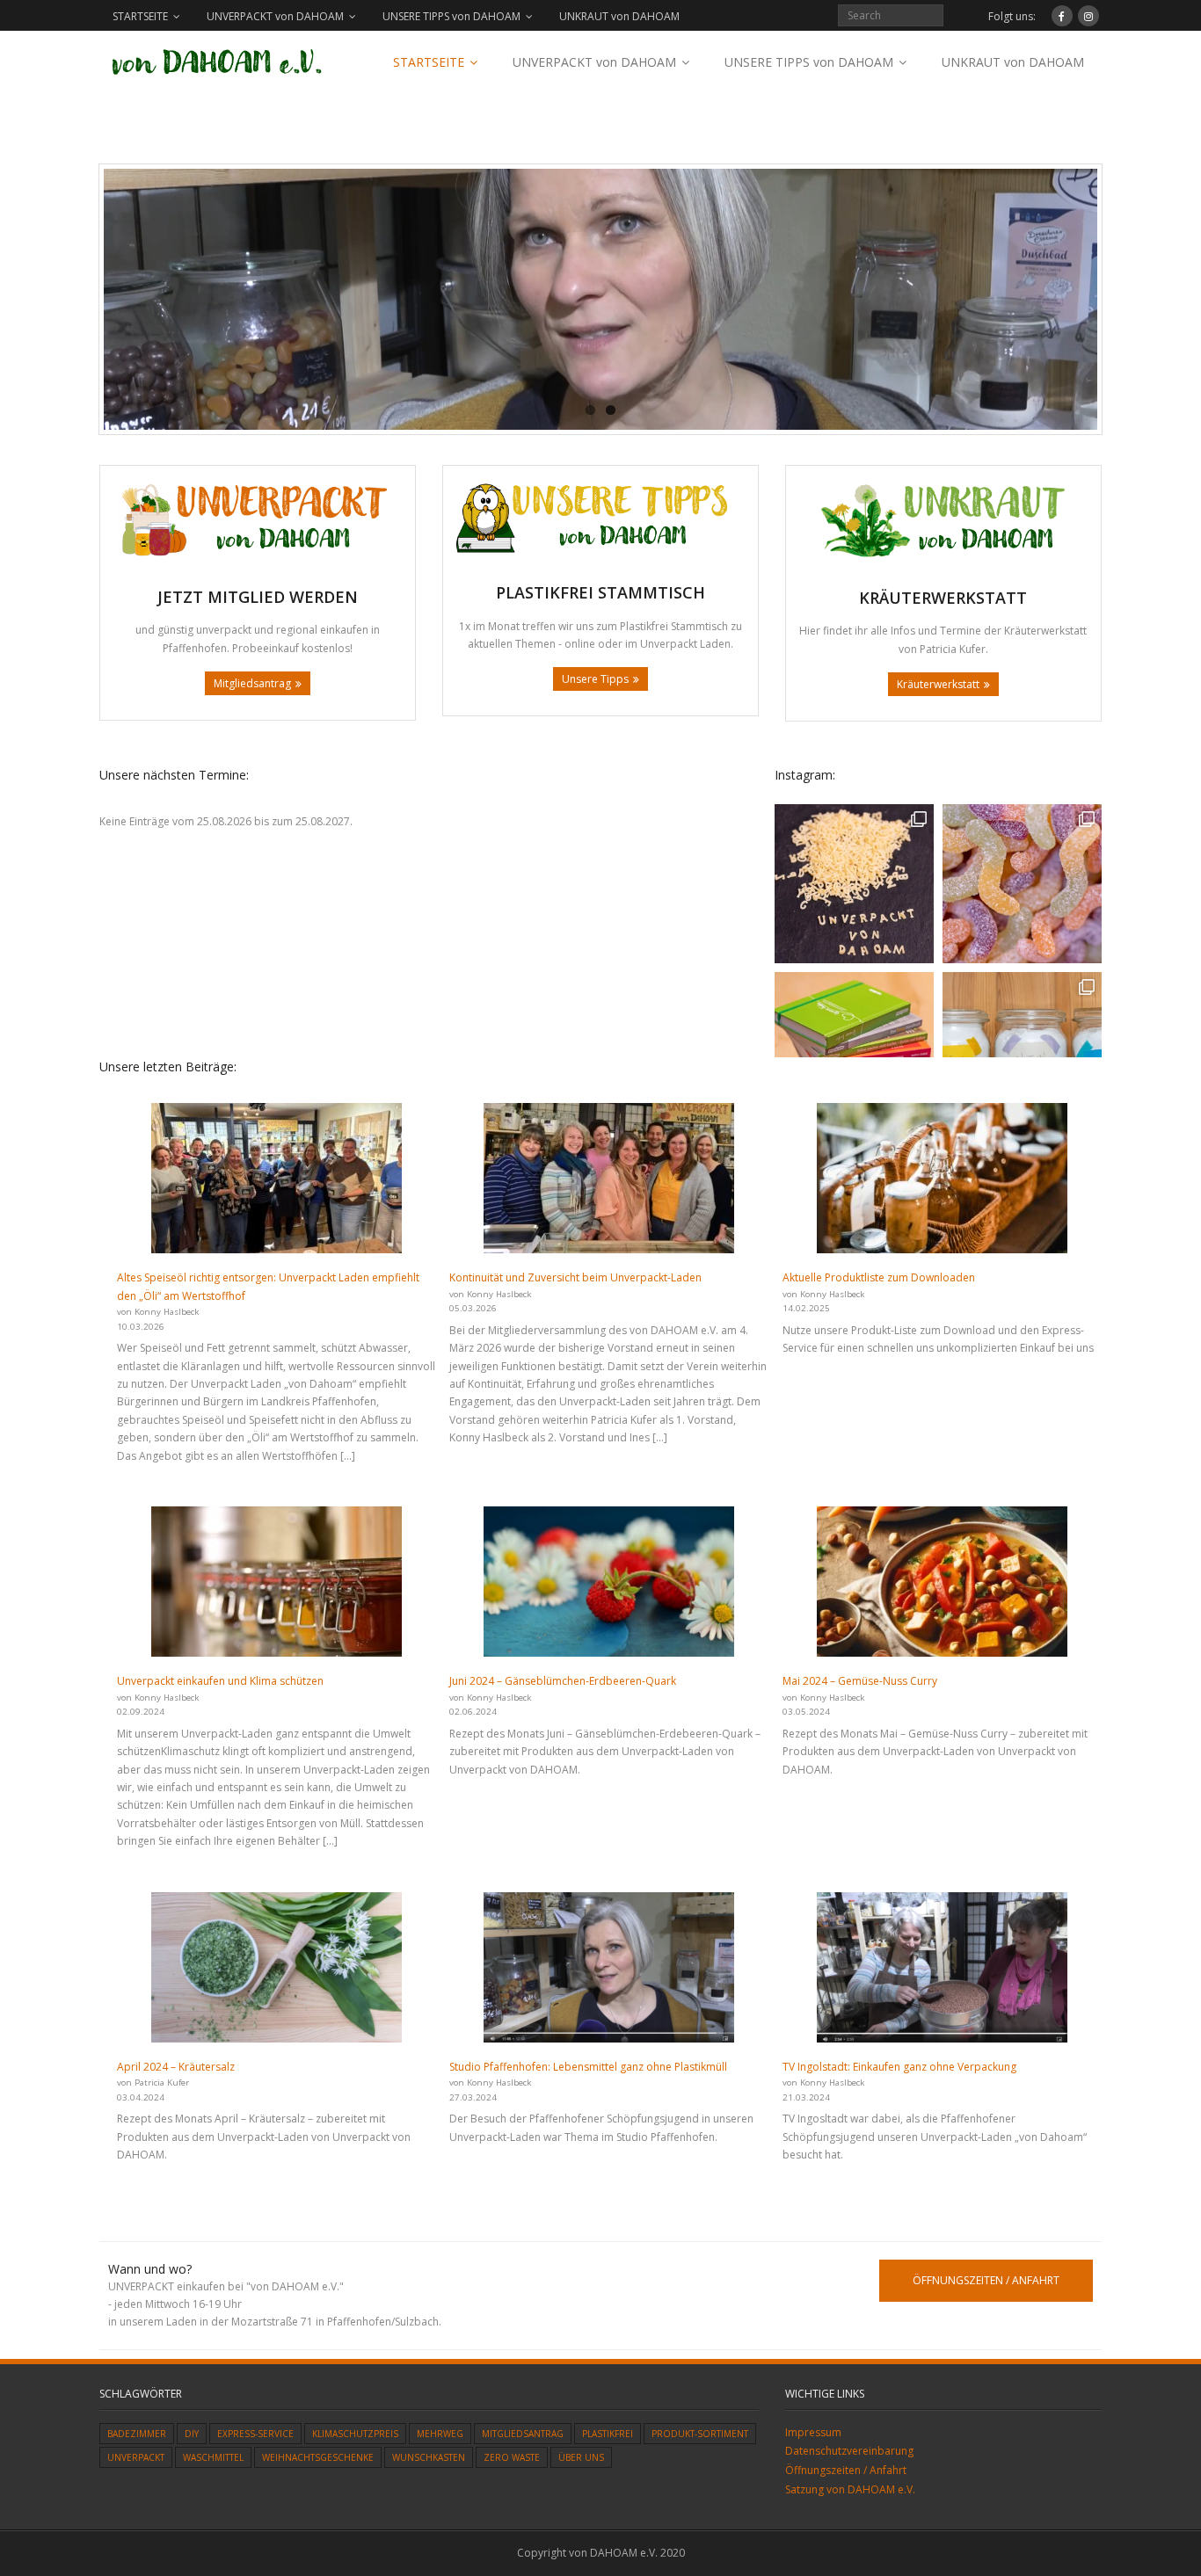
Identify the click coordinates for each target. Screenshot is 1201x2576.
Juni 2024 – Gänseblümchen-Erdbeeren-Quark (563, 1681)
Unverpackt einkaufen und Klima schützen (220, 1681)
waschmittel (213, 2457)
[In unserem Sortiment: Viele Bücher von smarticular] (854, 1052)
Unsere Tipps (595, 679)
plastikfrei (608, 2434)
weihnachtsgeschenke (318, 2457)
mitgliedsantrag (523, 2434)
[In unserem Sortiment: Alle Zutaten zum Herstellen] (1022, 1052)
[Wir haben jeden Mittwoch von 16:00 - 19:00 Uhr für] (854, 884)
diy (192, 2434)
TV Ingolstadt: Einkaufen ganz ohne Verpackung (899, 2067)
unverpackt (136, 2457)
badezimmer (137, 2434)
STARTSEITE (140, 16)
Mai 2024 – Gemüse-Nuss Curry (860, 1681)
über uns (581, 2457)
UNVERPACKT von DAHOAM (275, 16)
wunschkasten (429, 2457)
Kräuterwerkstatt (938, 684)
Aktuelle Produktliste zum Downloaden (879, 1277)
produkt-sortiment (700, 2434)
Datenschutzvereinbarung (849, 2451)
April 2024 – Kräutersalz (176, 2067)
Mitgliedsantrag (252, 683)
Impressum (813, 2432)
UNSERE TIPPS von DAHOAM (451, 16)
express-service (255, 2434)
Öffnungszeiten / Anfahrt (846, 2470)
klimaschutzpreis (355, 2434)
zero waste (512, 2457)
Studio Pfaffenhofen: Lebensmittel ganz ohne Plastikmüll (588, 2067)
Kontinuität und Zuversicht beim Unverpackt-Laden (575, 1277)
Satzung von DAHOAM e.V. (850, 2489)
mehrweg (440, 2434)
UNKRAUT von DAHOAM (619, 16)
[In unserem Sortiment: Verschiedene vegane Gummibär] (1022, 884)
